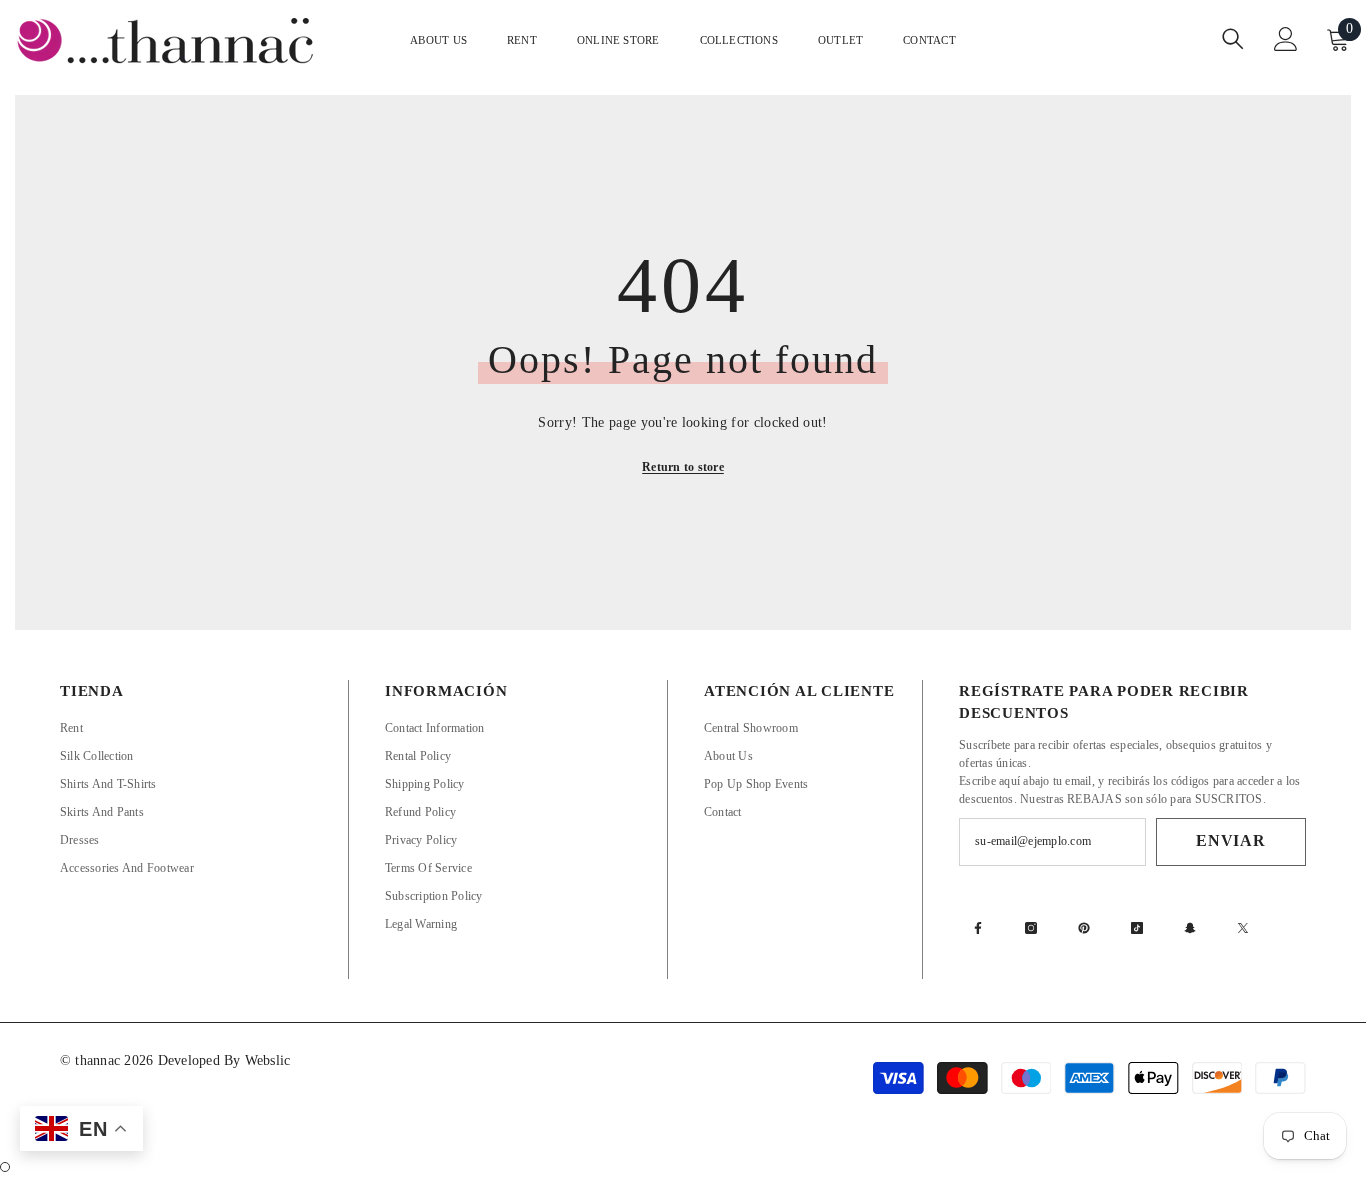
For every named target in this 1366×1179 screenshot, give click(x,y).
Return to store (683, 467)
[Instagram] (1031, 928)
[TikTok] (1137, 928)
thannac (99, 1060)
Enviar (1231, 840)
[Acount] (1286, 39)
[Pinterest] (1084, 928)
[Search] (1233, 38)
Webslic (268, 1060)
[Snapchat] (1190, 928)
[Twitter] (1243, 928)
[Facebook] (978, 928)
